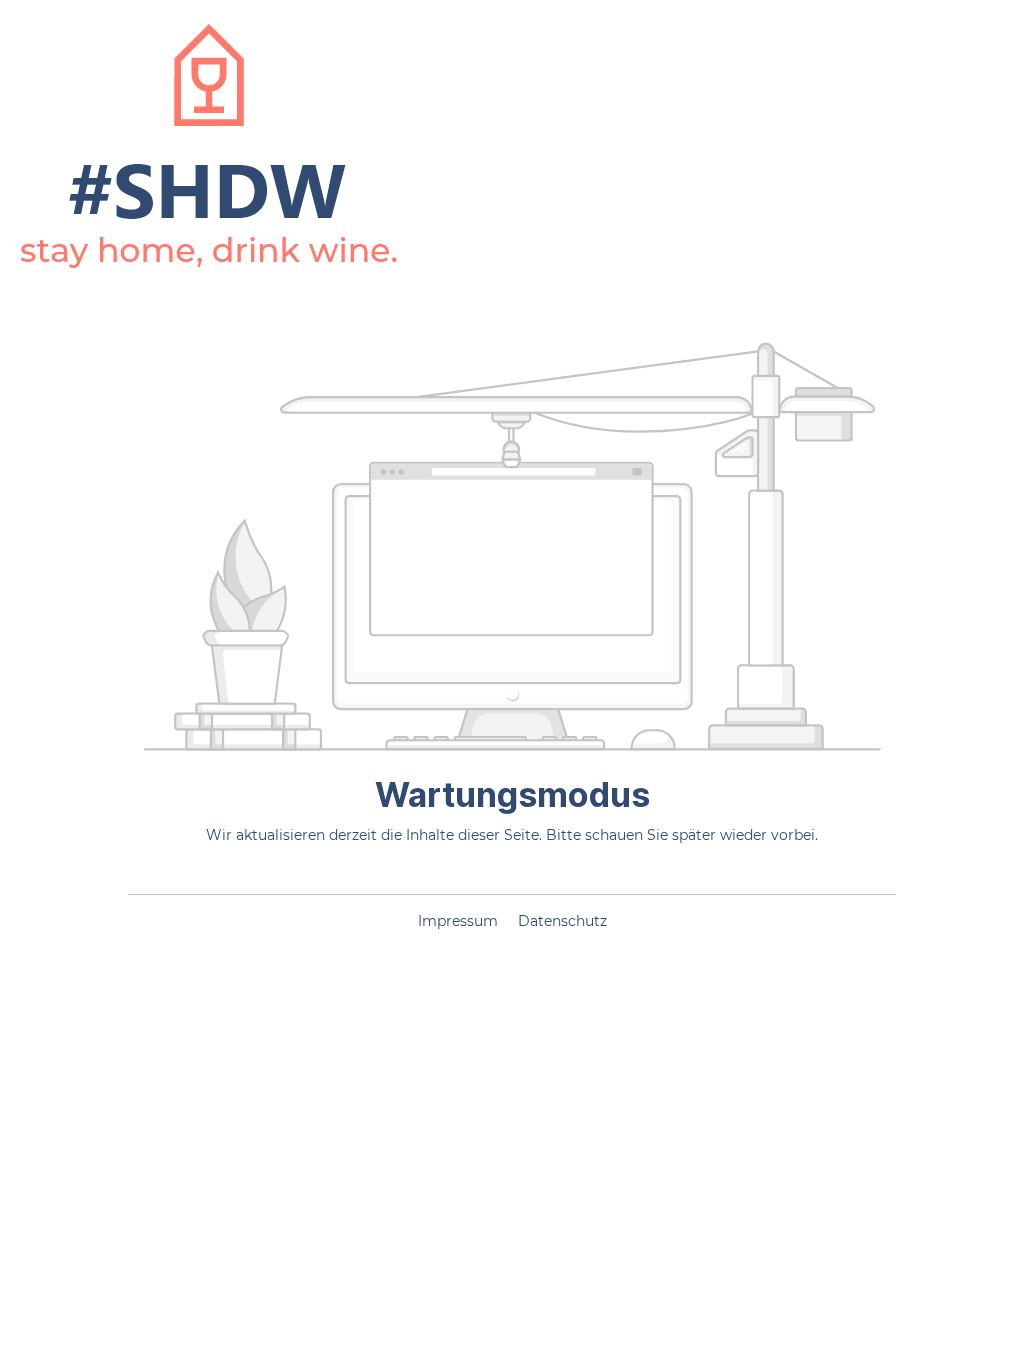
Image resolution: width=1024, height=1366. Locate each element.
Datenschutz (562, 921)
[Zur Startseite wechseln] (209, 147)
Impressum (460, 921)
